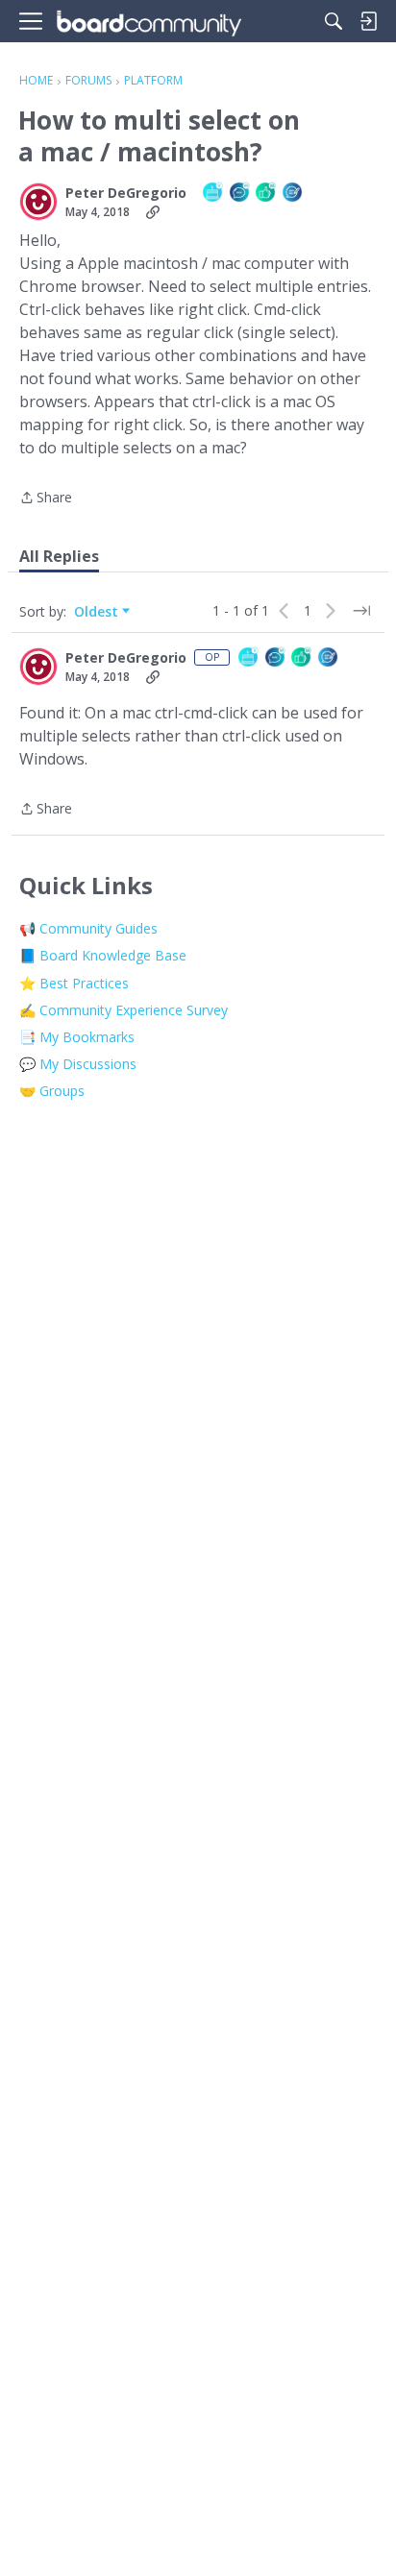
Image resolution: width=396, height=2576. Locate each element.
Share (46, 498)
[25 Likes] (266, 194)
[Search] (334, 21)
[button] (38, 202)
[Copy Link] (153, 212)
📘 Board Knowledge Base (103, 955)
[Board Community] (149, 22)
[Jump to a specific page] (361, 611)
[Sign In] (368, 21)
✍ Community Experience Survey (124, 1010)
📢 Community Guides (88, 928)
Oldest (98, 612)
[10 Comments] (240, 194)
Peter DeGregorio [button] (126, 193)
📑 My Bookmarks (77, 1037)
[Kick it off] (293, 194)
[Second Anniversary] (213, 194)
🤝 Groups (52, 1091)
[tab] (59, 556)
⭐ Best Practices (74, 983)
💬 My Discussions (78, 1064)
